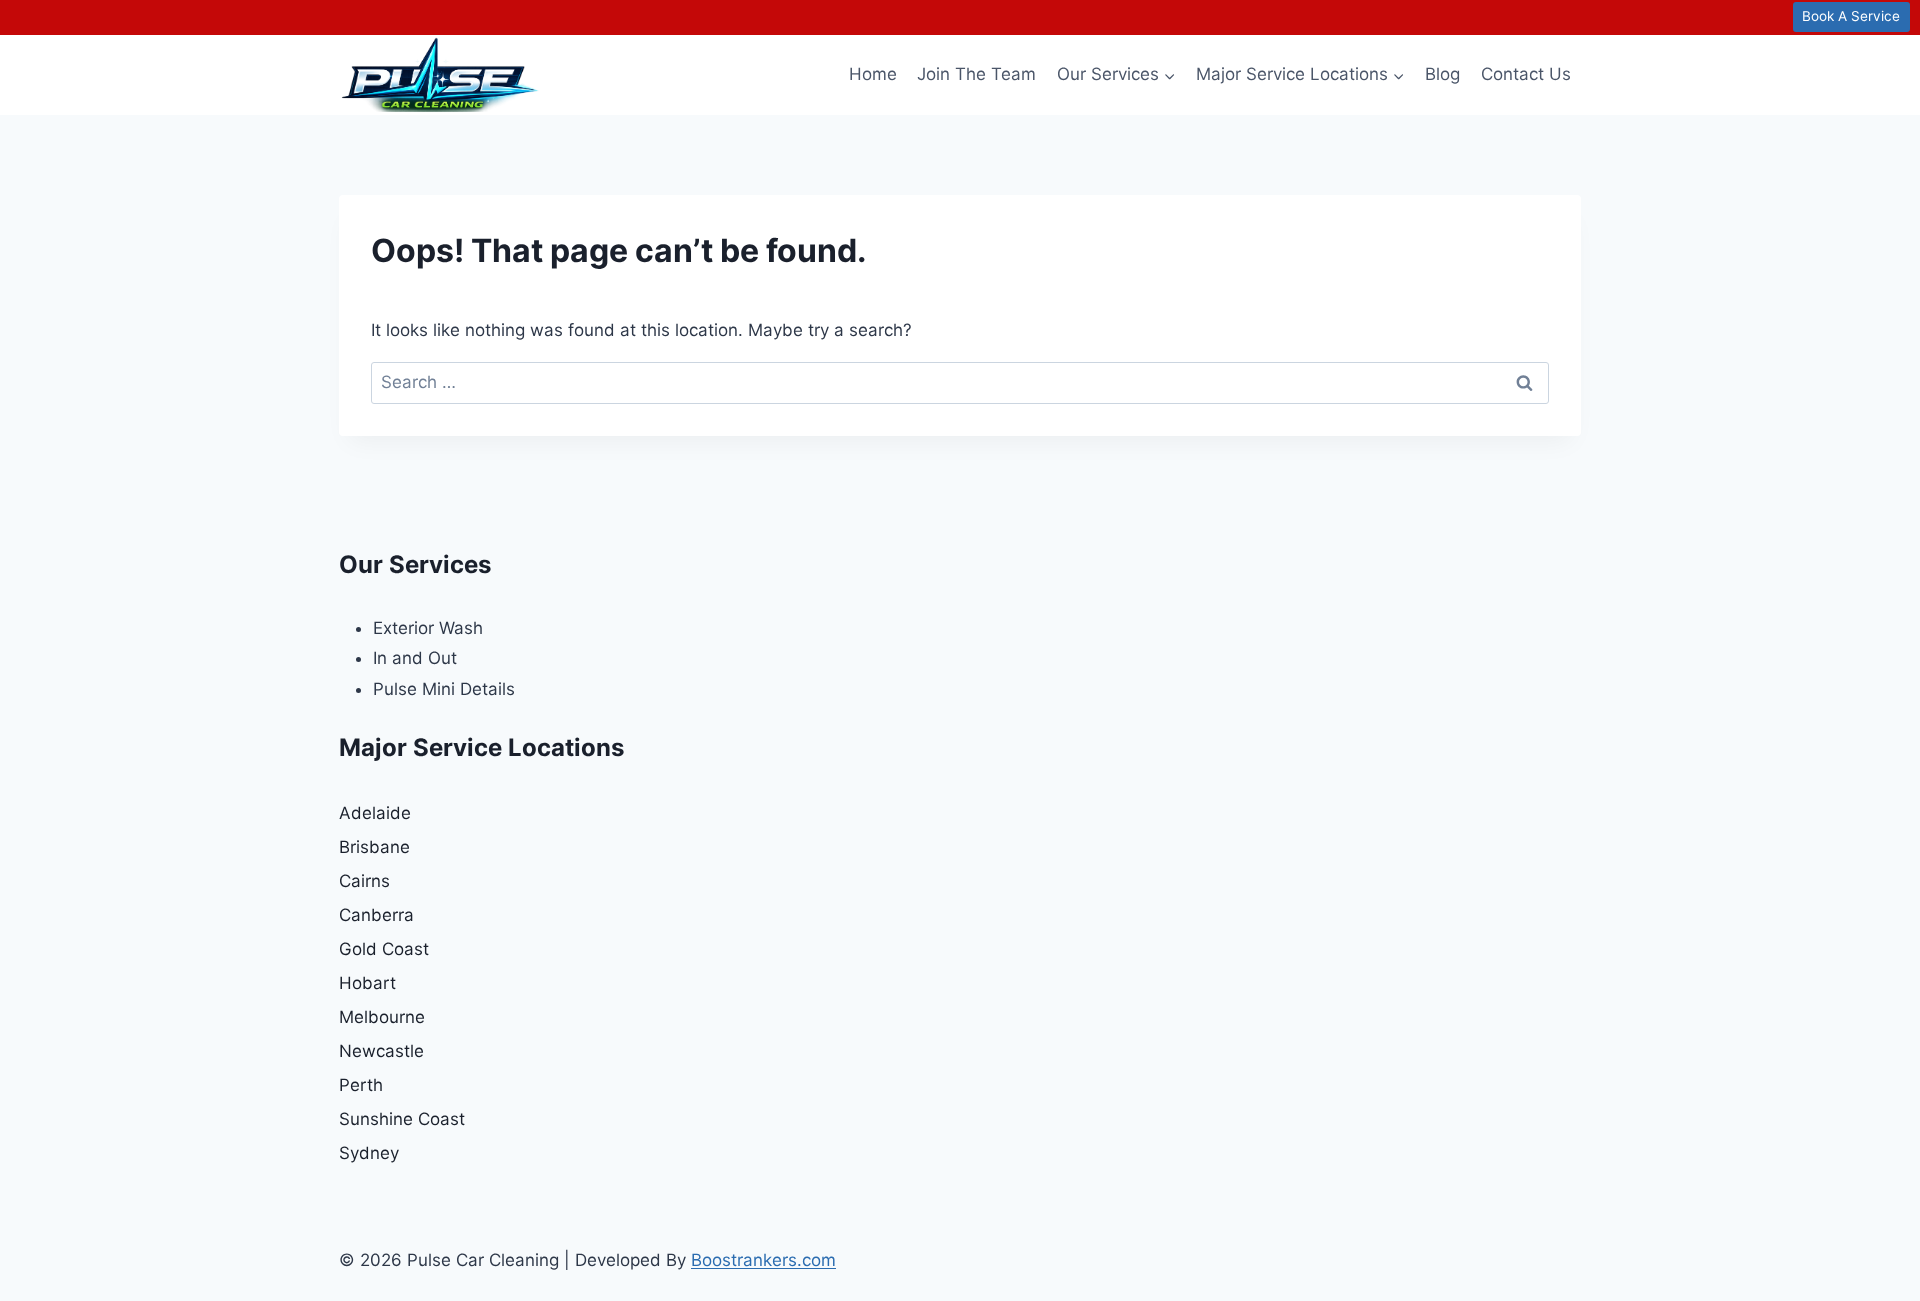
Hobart (367, 983)
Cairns (364, 881)
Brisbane (374, 847)
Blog (1442, 74)
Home (873, 74)
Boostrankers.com (763, 1260)
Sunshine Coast (402, 1119)
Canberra (376, 915)
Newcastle (381, 1051)
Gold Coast (384, 949)
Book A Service (1851, 16)
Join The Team (976, 74)
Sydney (369, 1153)
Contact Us (1526, 74)
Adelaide (375, 813)
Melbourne (382, 1017)
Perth (361, 1085)
